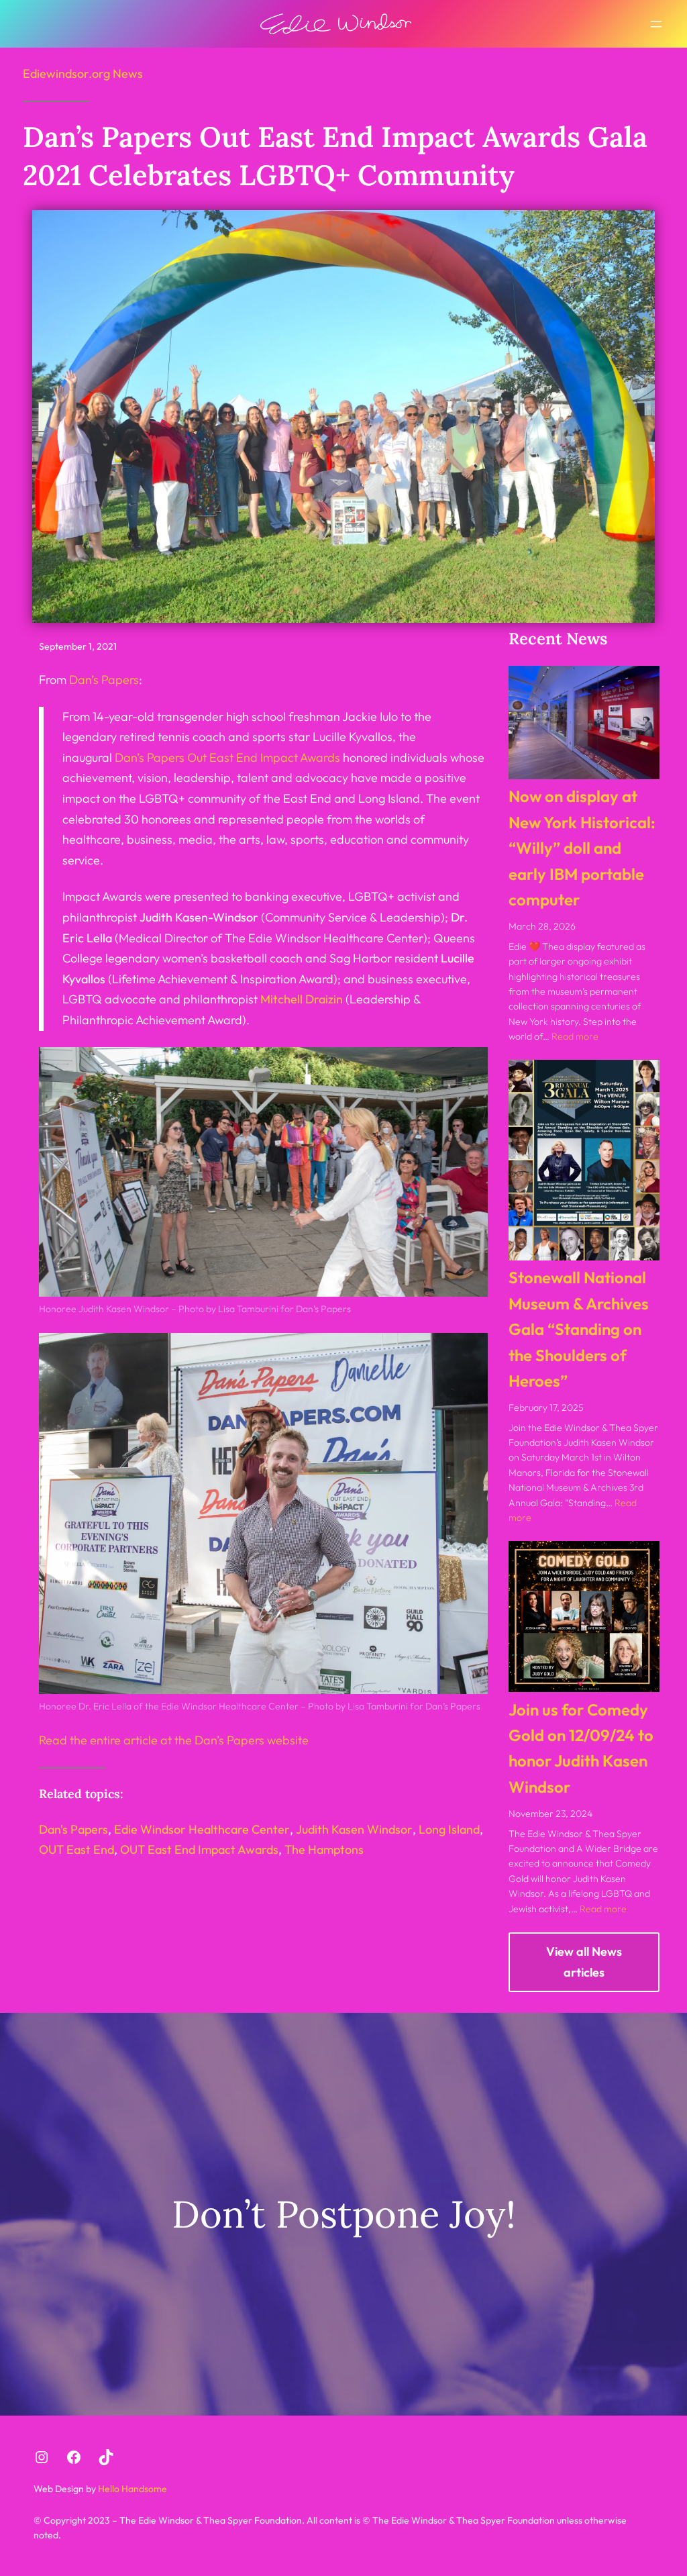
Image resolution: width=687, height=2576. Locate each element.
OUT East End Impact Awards (199, 1849)
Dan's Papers (73, 1829)
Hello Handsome (131, 2489)
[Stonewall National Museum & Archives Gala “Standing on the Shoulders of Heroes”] (584, 1160)
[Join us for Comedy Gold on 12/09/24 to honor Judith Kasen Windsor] (584, 1617)
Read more (575, 1036)
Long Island (449, 1829)
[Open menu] (656, 24)
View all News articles (584, 1962)
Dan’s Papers (104, 680)
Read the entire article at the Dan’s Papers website (174, 1740)
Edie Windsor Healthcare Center (202, 1829)
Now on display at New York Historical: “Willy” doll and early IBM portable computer (582, 848)
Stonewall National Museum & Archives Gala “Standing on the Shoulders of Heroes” (579, 1329)
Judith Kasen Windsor (354, 1829)
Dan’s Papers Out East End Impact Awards (227, 757)
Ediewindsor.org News (83, 73)
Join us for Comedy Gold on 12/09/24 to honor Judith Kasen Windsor (581, 1748)
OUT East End (76, 1849)
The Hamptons (324, 1849)
